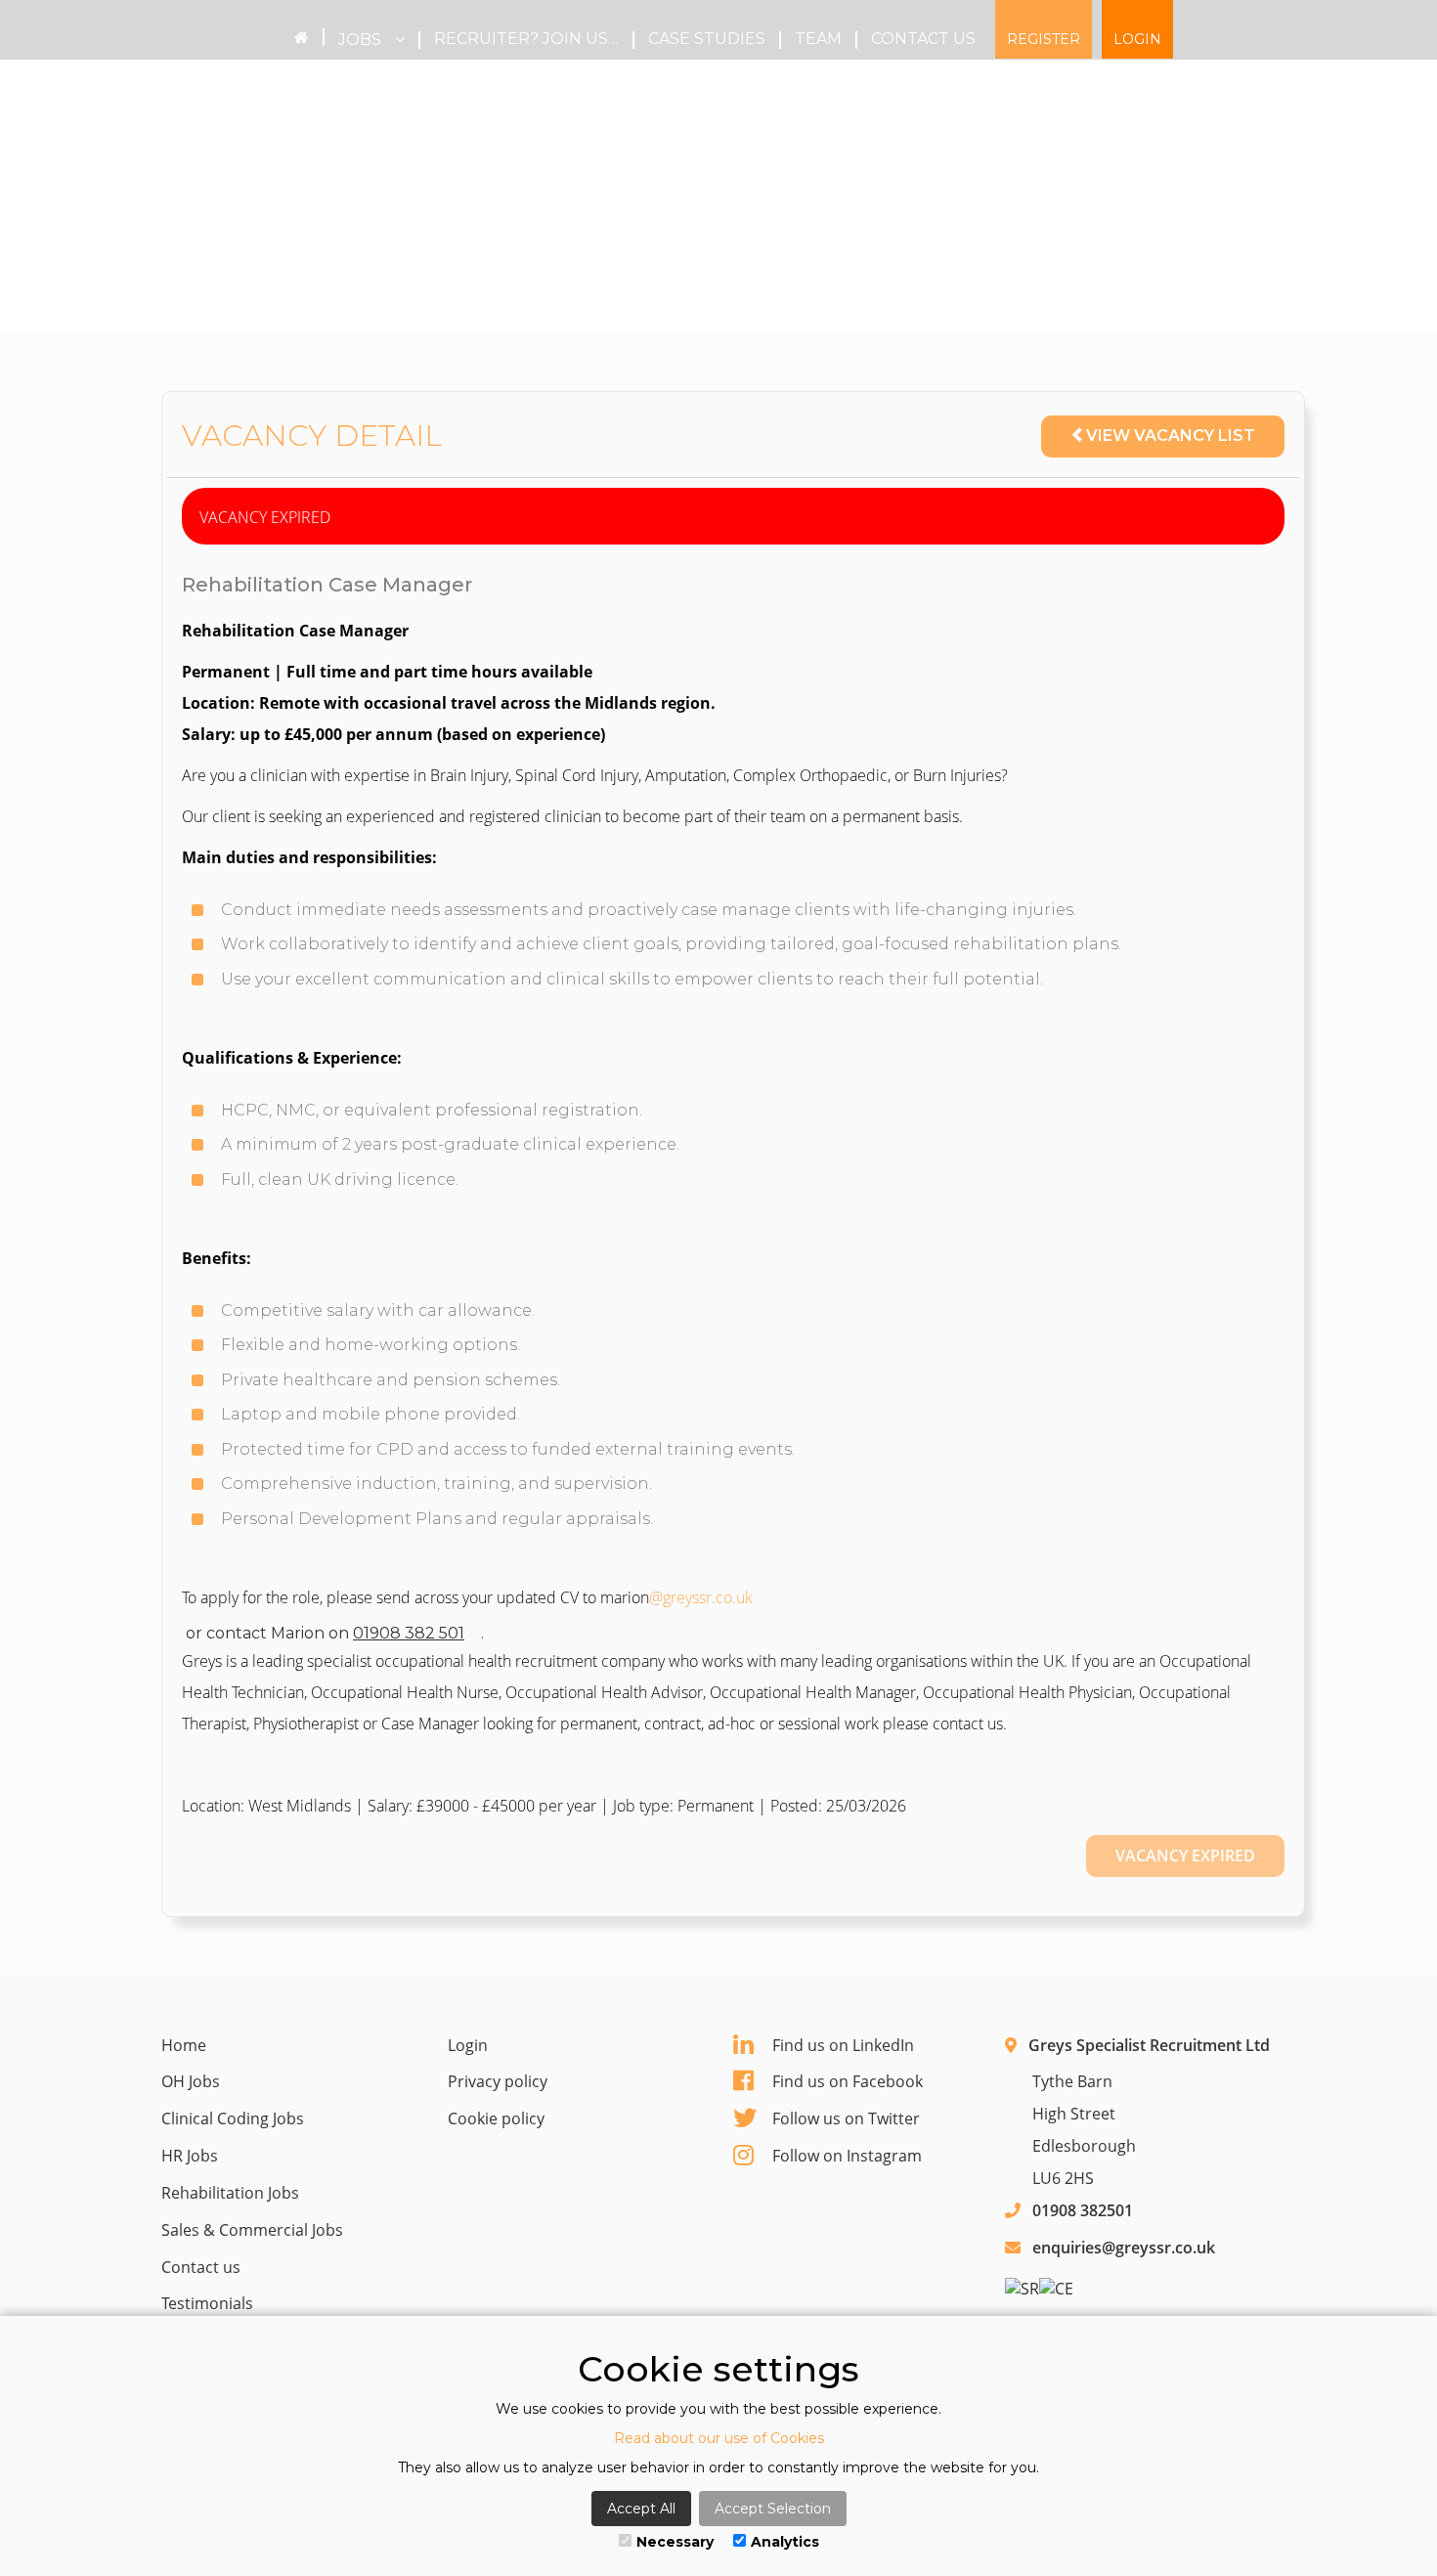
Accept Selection (773, 2509)
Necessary (675, 2542)
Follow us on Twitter (846, 2118)
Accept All (641, 2509)
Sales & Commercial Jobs (252, 2230)
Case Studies (707, 39)
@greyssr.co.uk (701, 1597)
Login (1137, 39)
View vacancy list (1171, 436)
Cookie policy (496, 2118)
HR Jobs (190, 2156)
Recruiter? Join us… (526, 39)
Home (184, 2045)
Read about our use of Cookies (719, 2438)
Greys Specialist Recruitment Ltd (1149, 2045)
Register (1044, 39)
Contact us (923, 39)
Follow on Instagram (847, 2156)
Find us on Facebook (848, 2081)
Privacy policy (498, 2081)
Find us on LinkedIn (843, 2045)
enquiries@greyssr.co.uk (1124, 2248)
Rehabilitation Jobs (230, 2193)
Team (818, 39)
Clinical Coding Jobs (233, 2118)
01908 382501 (1083, 2210)
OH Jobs (191, 2081)
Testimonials (207, 2303)
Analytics (785, 2542)
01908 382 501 (409, 1633)
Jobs (362, 40)
